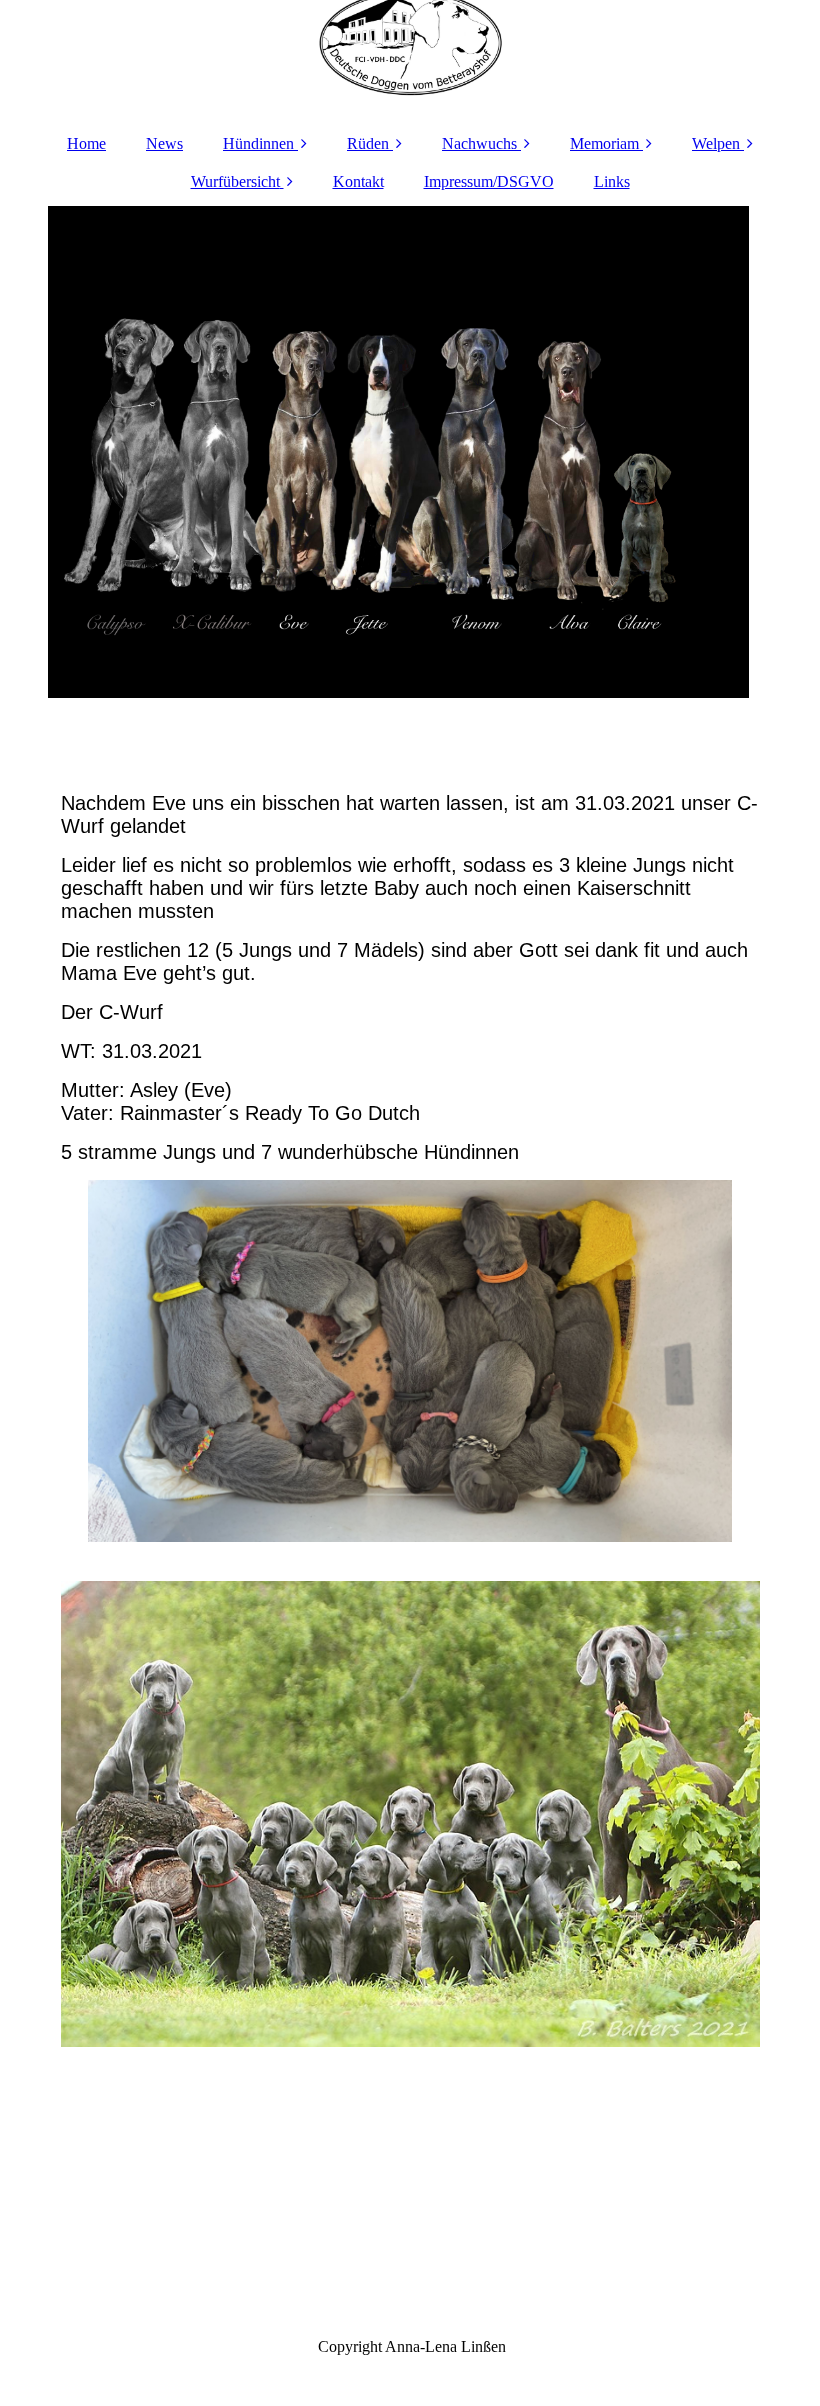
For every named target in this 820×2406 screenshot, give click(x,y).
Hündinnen (258, 143)
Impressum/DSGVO (489, 181)
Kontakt (358, 181)
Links (612, 181)
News (164, 143)
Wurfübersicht (235, 181)
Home (86, 143)
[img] (410, 60)
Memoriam (604, 143)
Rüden (368, 143)
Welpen (716, 143)
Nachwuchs (479, 143)
